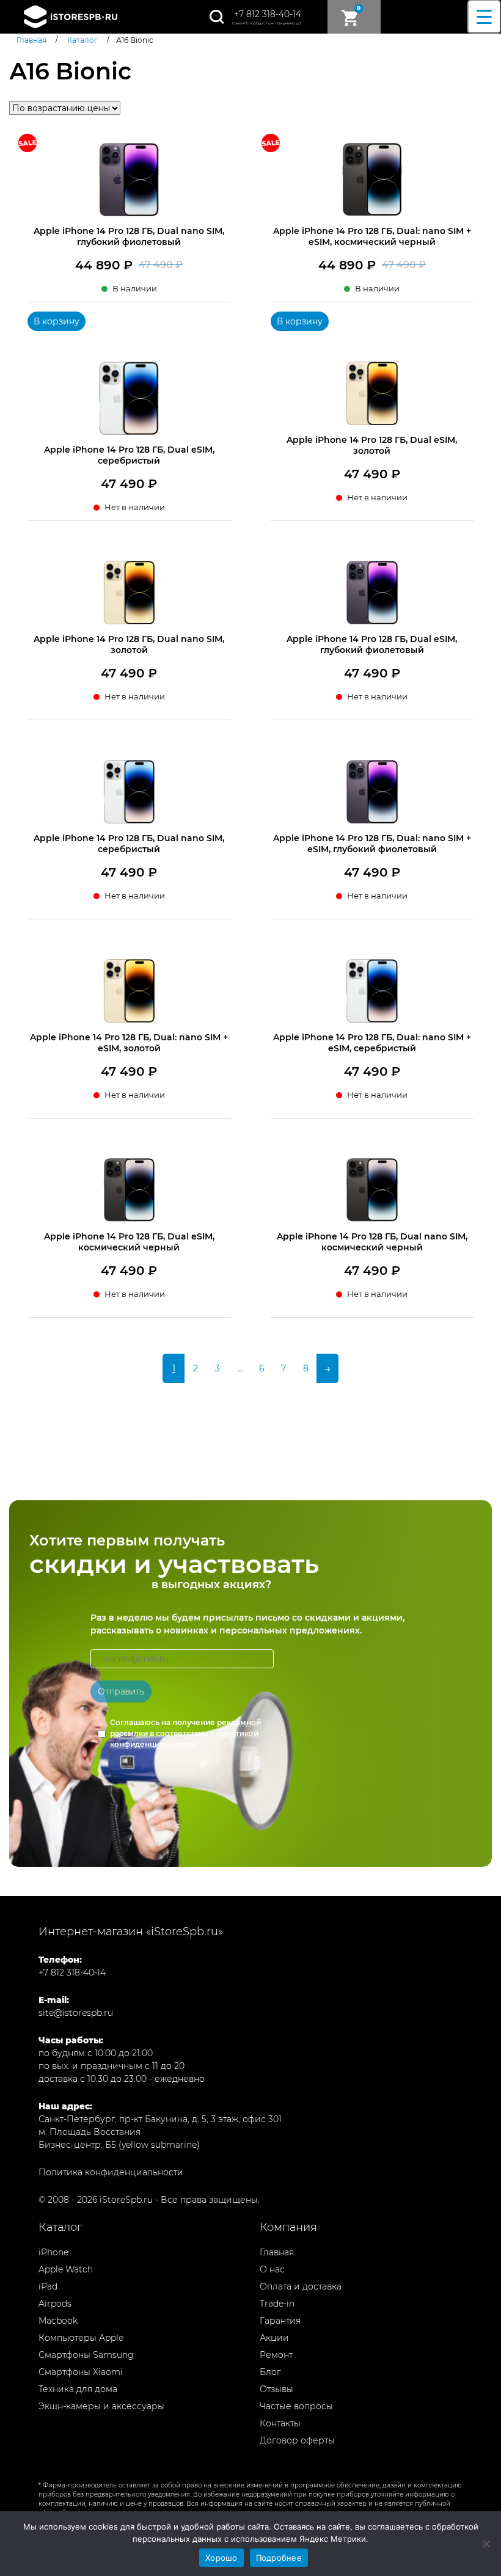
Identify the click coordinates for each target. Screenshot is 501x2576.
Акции (274, 2338)
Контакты (280, 2423)
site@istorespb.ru (76, 2013)
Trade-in (277, 2304)
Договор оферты (297, 2440)
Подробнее (279, 2558)
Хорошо (221, 2558)
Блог (270, 2372)
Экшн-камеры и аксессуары (101, 2406)
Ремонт (276, 2355)
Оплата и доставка (301, 2286)
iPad (48, 2286)
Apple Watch (66, 2269)
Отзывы (276, 2389)
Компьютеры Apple (81, 2338)
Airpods (55, 2304)
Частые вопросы (296, 2406)
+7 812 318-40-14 (268, 14)
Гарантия (280, 2321)
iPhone (53, 2252)
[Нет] (486, 2544)
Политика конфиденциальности (111, 2172)
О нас (272, 2269)
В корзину (57, 321)
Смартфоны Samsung (86, 2355)
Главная (277, 2252)
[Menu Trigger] (484, 17)
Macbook (58, 2321)
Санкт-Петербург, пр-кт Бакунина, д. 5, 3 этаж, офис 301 (160, 2119)
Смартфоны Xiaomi (81, 2372)
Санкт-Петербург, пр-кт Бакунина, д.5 (267, 23)
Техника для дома (78, 2389)
